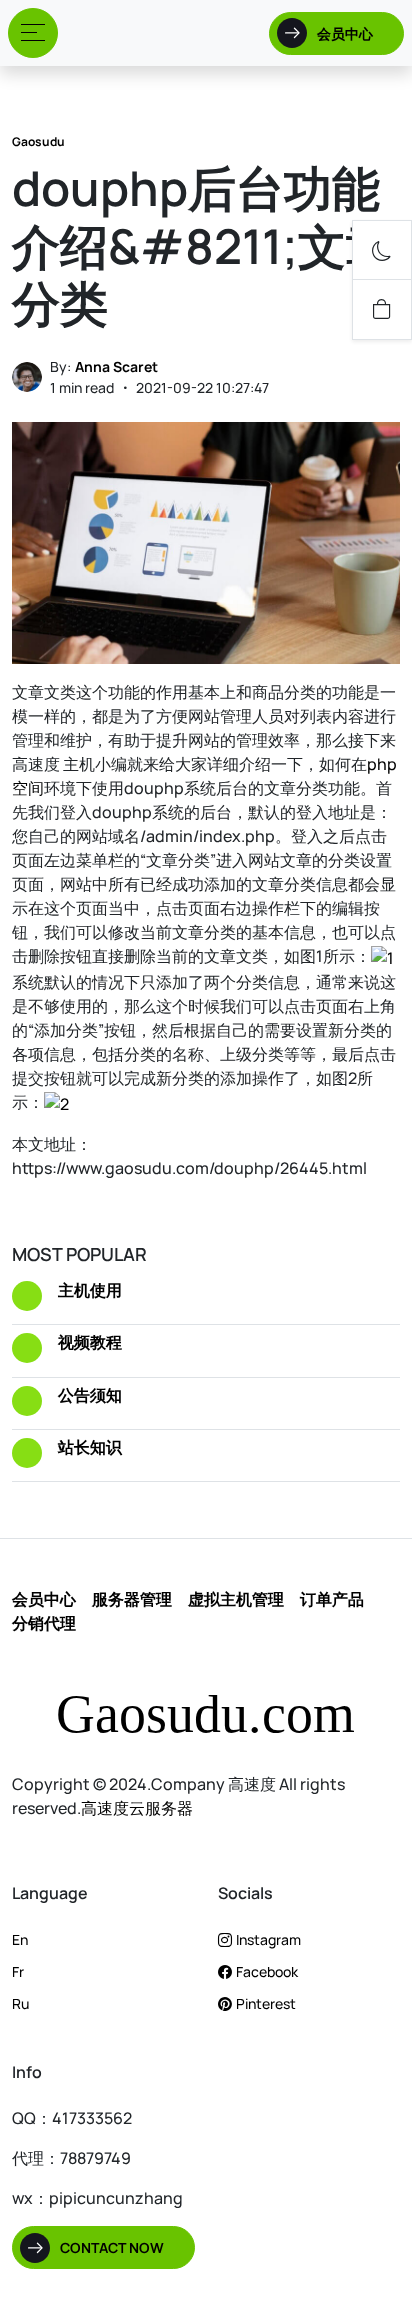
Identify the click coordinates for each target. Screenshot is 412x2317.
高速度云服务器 (137, 1808)
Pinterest (266, 2003)
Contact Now (112, 2247)
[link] (382, 310)
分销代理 (44, 1623)
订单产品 (332, 1599)
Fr (18, 1971)
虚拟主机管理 (236, 1599)
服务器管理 (132, 1599)
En (20, 1939)
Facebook (267, 1971)
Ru (20, 2003)
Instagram (268, 1939)
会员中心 (345, 33)
